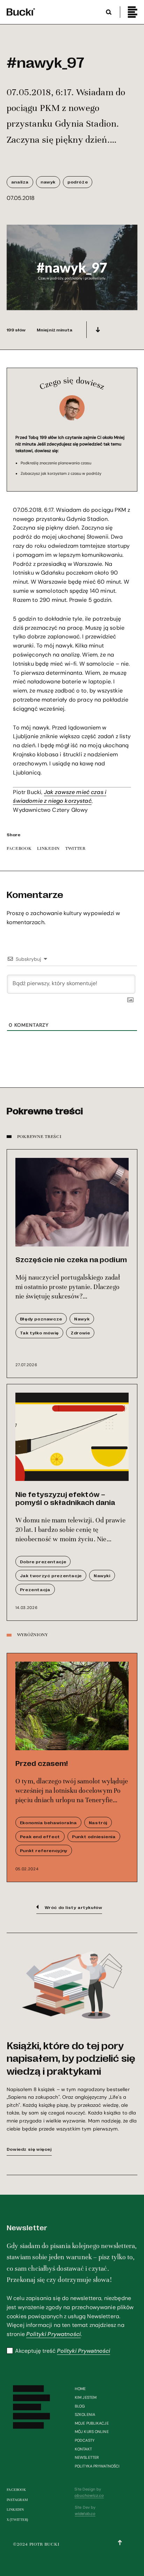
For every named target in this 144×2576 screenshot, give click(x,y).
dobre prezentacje (43, 1562)
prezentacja (35, 1589)
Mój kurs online (92, 2432)
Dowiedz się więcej (29, 2149)
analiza (20, 182)
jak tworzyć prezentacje (51, 1575)
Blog (80, 2406)
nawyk (48, 182)
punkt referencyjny (44, 1850)
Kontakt (83, 2449)
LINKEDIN (48, 848)
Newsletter (87, 2457)
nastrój (98, 1822)
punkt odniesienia (94, 1836)
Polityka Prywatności (97, 2466)
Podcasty (85, 2440)
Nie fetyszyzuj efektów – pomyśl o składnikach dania (65, 1498)
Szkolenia (85, 2414)
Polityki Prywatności (53, 2334)
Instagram (17, 2500)
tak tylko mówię (39, 1333)
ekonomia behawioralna (48, 1822)
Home (80, 2389)
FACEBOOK (19, 848)
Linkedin (15, 2510)
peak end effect (40, 1836)
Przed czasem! (42, 1763)
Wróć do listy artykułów (74, 1907)
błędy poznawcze (41, 1319)
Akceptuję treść (63, 2351)
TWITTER (75, 848)
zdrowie (80, 1333)
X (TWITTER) (17, 2520)
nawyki (102, 1575)
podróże (78, 182)
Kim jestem (86, 2397)
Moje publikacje (92, 2423)
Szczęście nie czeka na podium (71, 1259)
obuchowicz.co (89, 2495)
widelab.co (85, 2514)
